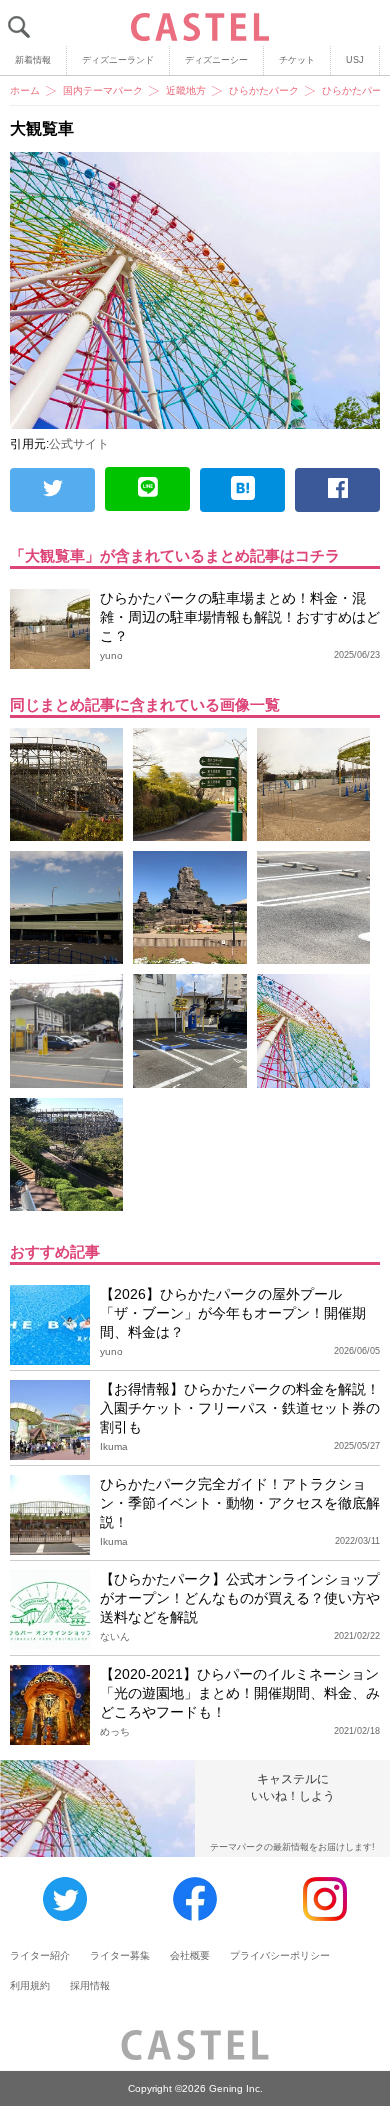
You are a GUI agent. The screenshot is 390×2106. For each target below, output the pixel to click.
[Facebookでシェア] (337, 490)
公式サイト (79, 444)
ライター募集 (120, 1955)
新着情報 (33, 60)
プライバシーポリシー (280, 1955)
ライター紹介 (40, 1955)
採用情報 (90, 1985)
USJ (355, 60)
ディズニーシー (216, 60)
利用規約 (30, 1985)
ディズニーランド (118, 60)
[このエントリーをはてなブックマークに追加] (242, 490)
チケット (297, 60)
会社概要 (190, 1955)
